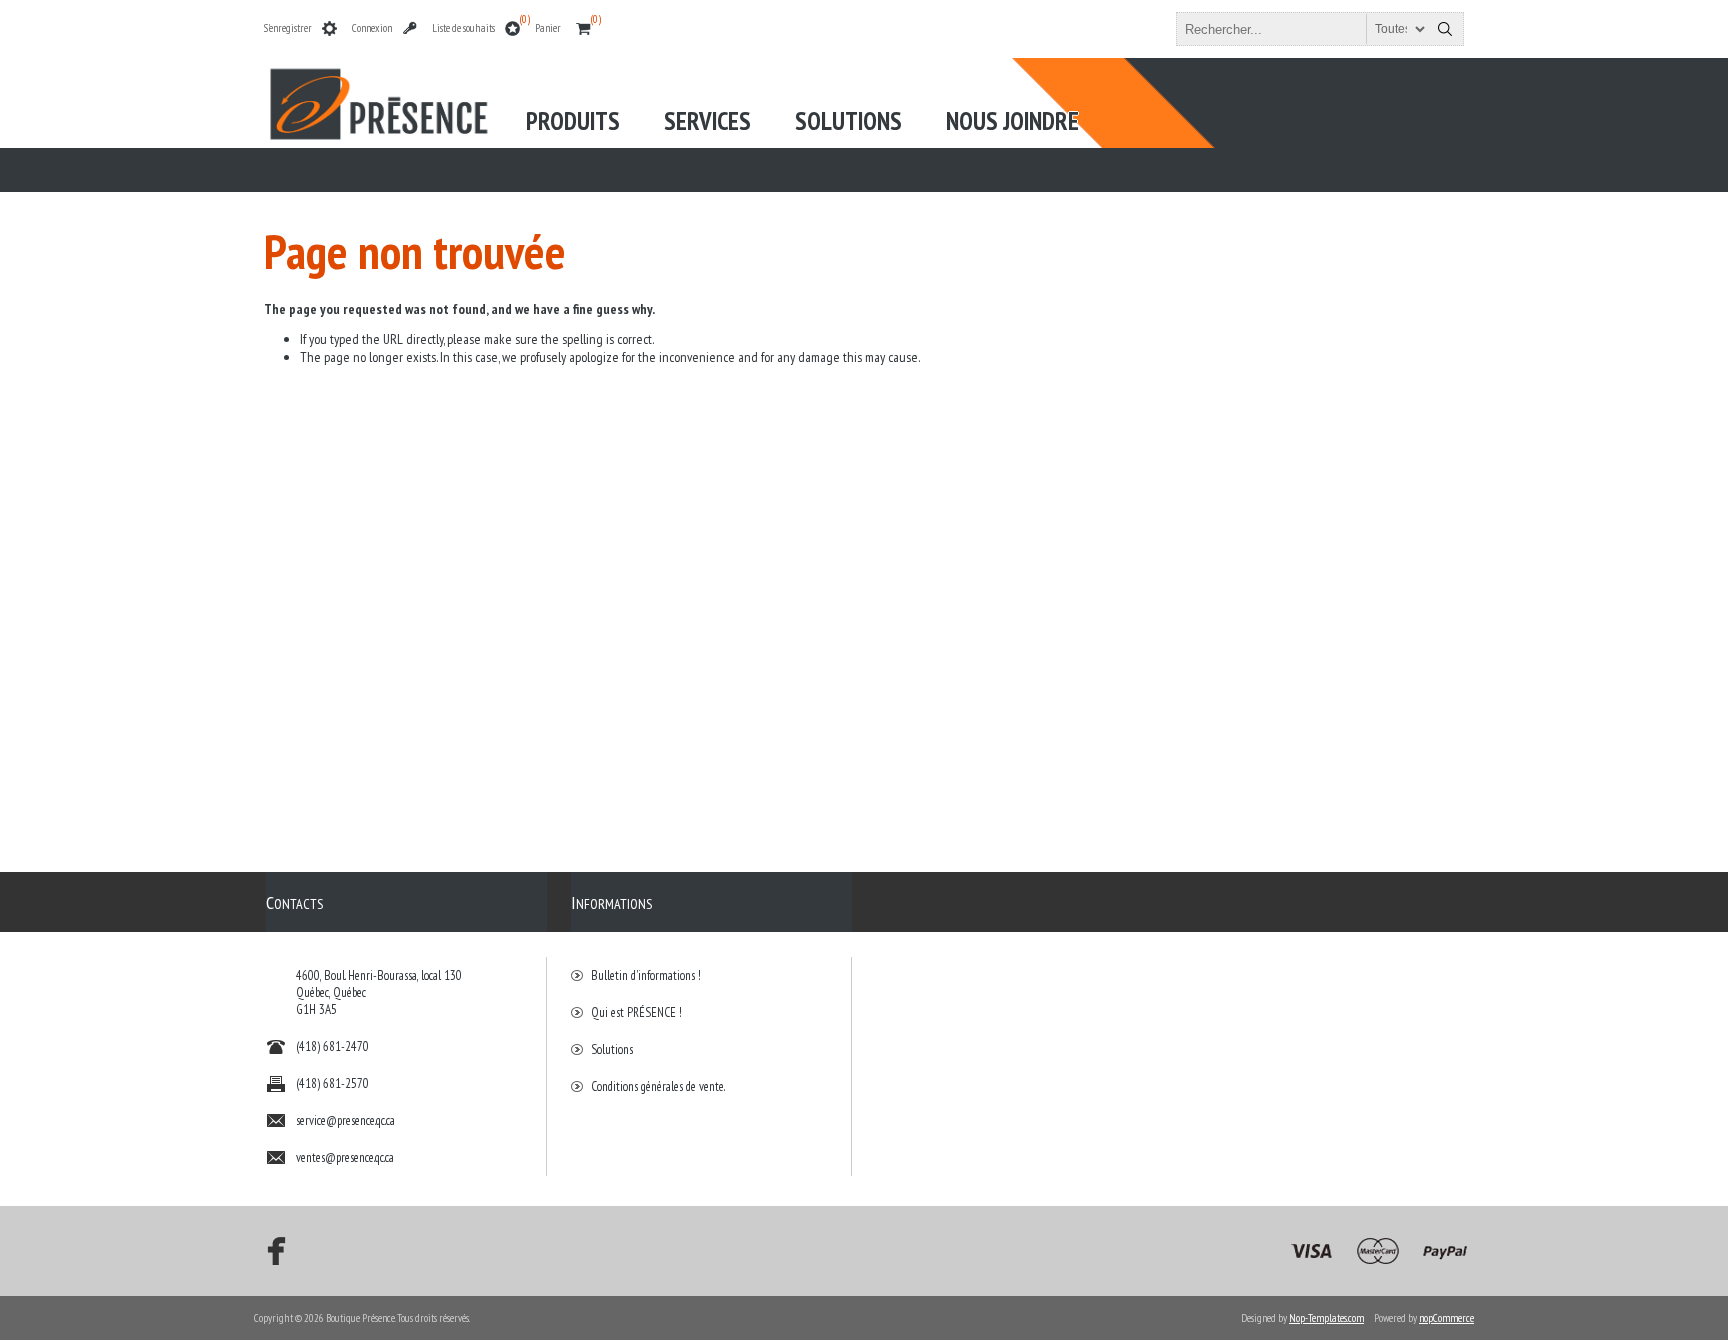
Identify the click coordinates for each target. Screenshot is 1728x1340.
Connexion (372, 28)
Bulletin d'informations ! (646, 975)
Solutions (612, 1049)
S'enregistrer (288, 28)
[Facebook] (270, 1251)
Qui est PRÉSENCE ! (636, 1012)
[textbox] (1302, 29)
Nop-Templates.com (1326, 1318)
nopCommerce (1446, 1318)
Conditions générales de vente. (658, 1086)
